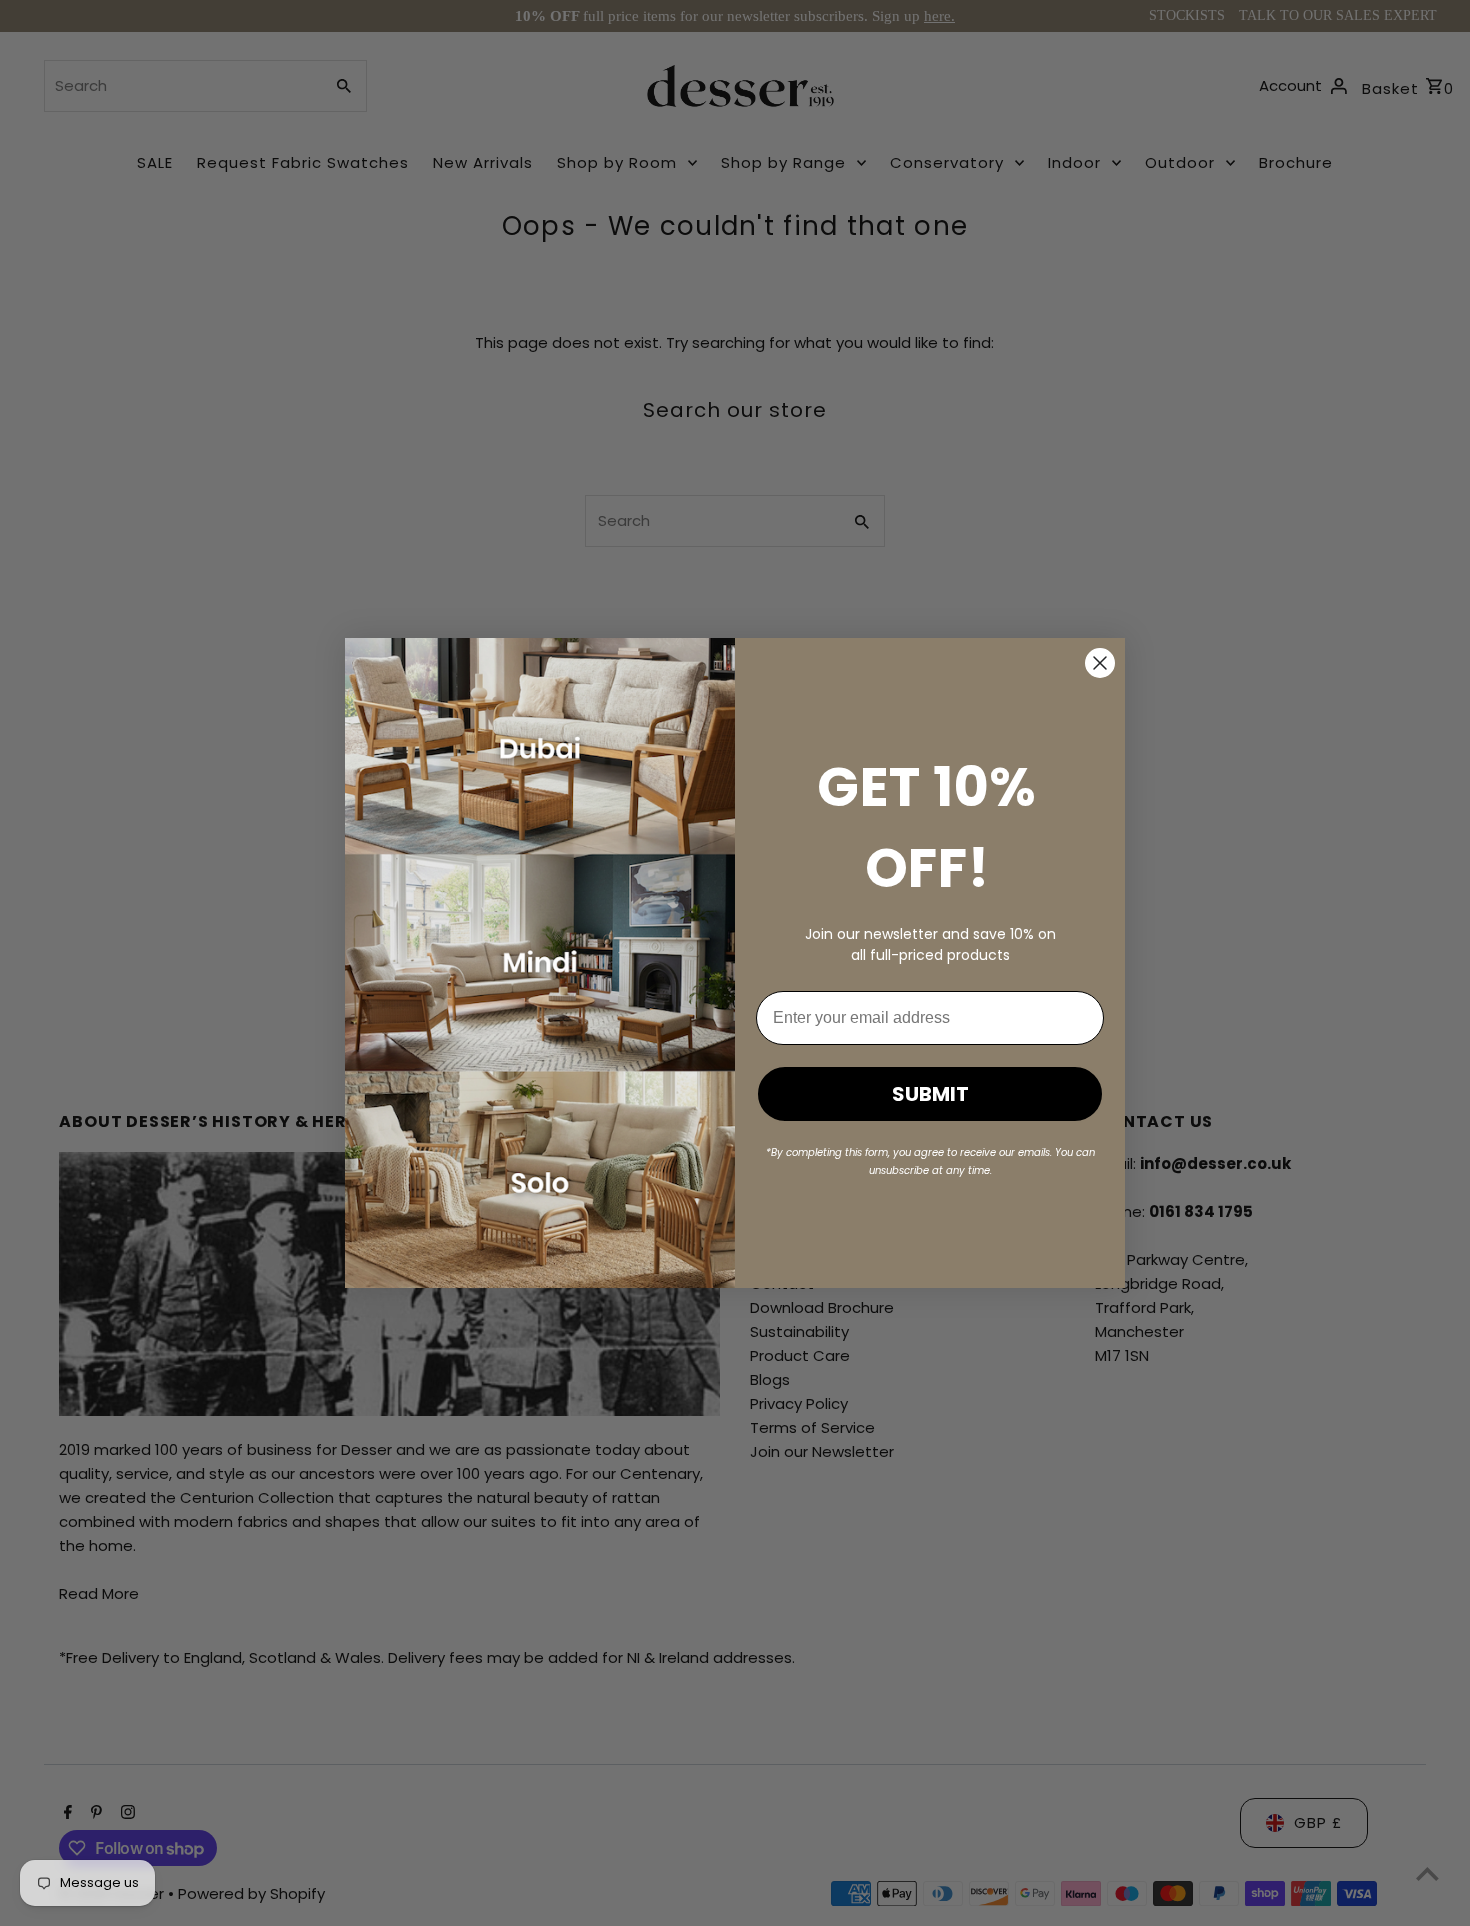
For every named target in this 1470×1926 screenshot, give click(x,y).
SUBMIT (930, 1094)
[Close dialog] (1100, 663)
